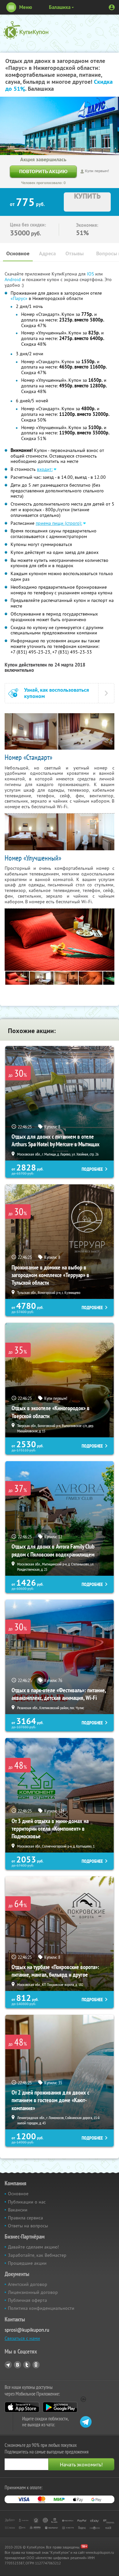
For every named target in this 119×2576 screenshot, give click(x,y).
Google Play (60, 2407)
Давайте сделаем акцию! (33, 2247)
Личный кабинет (112, 7)
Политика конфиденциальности (41, 2308)
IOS (91, 274)
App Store (22, 2407)
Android (13, 279)
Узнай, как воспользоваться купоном (57, 693)
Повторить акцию (43, 171)
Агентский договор (28, 2284)
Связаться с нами (22, 2338)
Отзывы (75, 253)
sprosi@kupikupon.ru (27, 2330)
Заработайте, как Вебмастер (37, 2255)
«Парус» (19, 298)
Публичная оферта (27, 2300)
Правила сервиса (25, 2218)
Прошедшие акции (27, 2263)
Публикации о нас (27, 2202)
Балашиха (60, 7)
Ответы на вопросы (28, 2226)
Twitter (27, 2365)
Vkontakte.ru (18, 2365)
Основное (18, 253)
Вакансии (18, 2210)
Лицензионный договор (33, 2292)
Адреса (47, 253)
